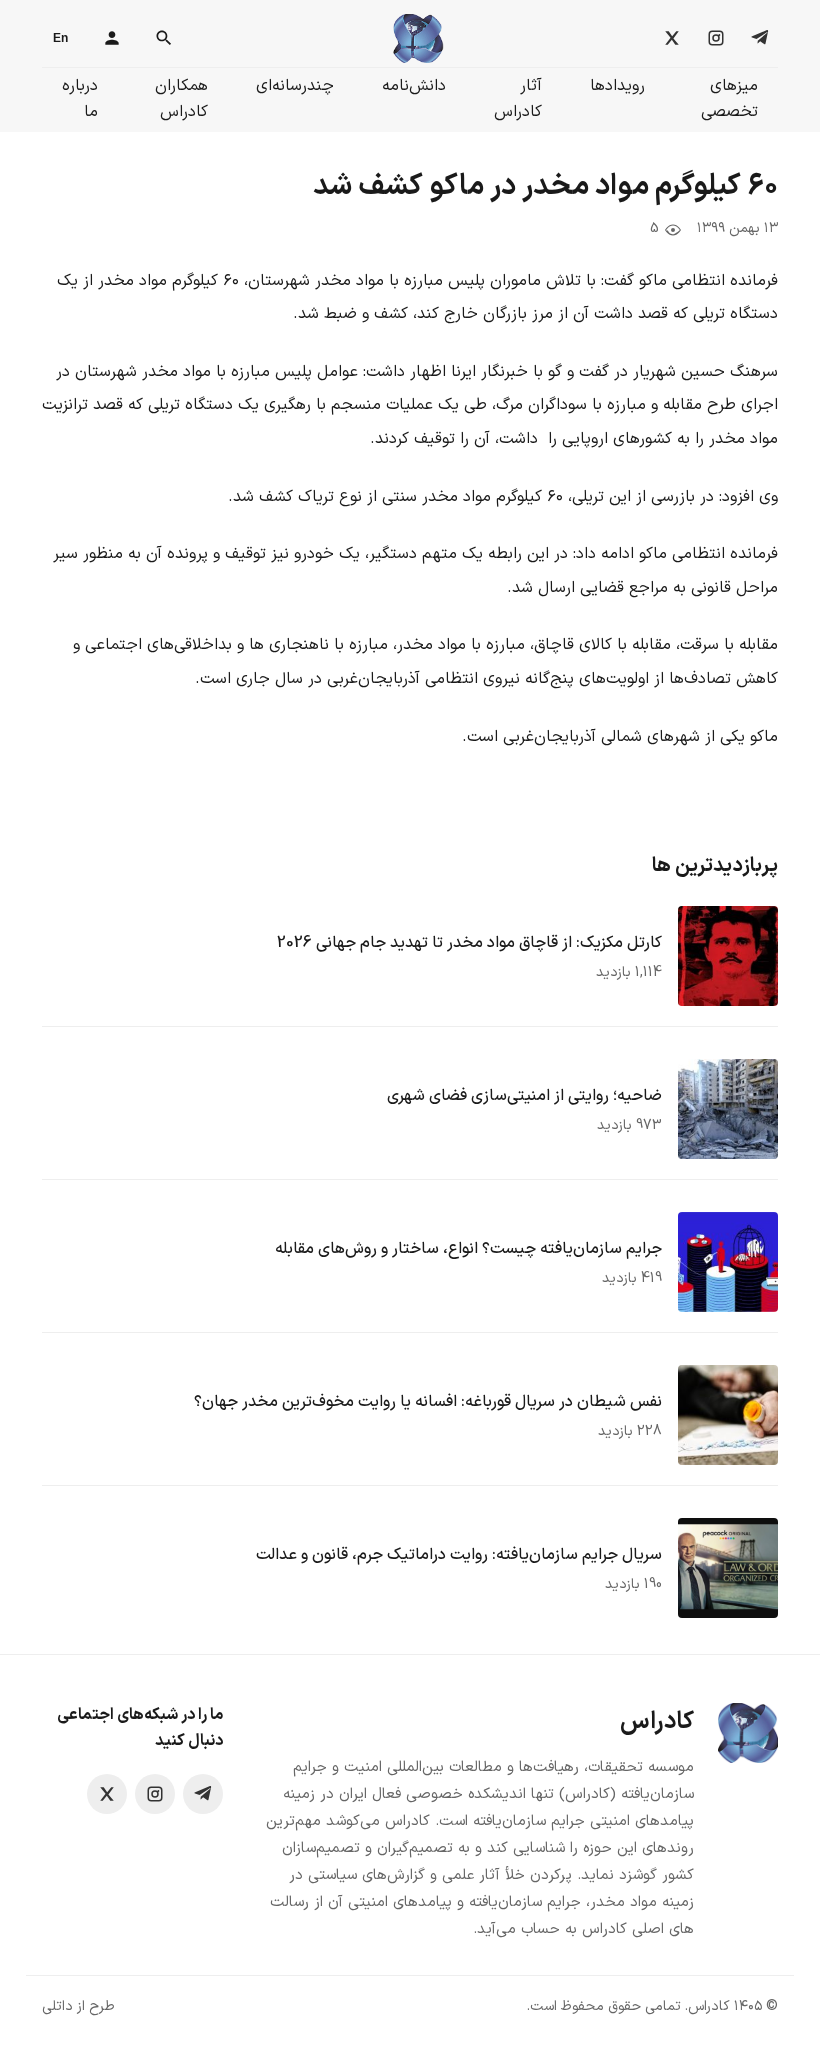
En (60, 38)
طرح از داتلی (78, 2006)
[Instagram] (716, 38)
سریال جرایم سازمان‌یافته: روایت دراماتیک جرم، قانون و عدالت (459, 1555)
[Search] (164, 38)
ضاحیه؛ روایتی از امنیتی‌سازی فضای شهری (524, 1096)
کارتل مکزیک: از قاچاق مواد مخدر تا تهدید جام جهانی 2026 (469, 943)
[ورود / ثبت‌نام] (112, 38)
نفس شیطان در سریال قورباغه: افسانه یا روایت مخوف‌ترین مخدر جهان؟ (428, 1402)
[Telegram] (760, 38)
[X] (672, 38)
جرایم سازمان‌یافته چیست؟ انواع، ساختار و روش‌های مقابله (468, 1249)
